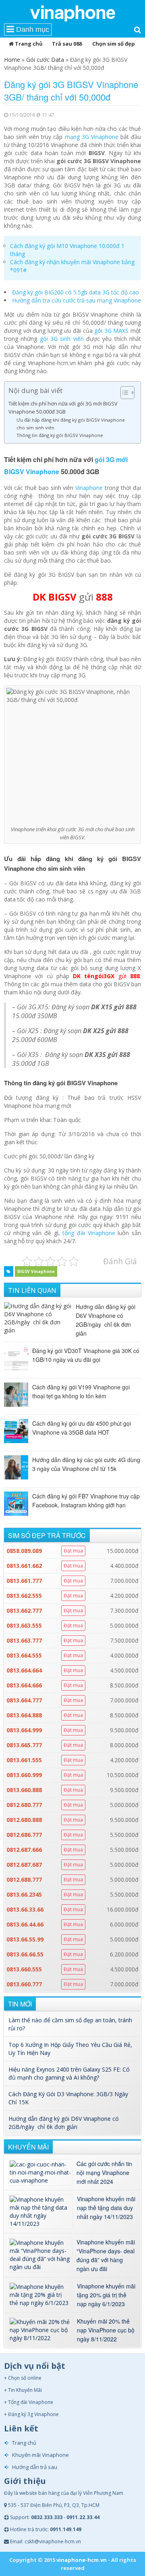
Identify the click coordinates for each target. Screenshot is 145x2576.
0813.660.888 (24, 1790)
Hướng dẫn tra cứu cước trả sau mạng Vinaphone (77, 300)
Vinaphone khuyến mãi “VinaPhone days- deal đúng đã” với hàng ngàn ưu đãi (106, 2255)
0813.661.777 (24, 1581)
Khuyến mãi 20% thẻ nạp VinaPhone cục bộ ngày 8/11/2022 (106, 2330)
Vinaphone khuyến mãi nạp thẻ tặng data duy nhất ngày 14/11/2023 (106, 2208)
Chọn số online (25, 2378)
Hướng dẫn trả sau (35, 2467)
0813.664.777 (24, 1700)
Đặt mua (73, 1551)
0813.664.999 (24, 1730)
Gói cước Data (45, 60)
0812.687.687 (24, 1865)
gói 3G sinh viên (62, 339)
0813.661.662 (24, 1566)
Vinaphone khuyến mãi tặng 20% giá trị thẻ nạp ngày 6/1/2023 (106, 2295)
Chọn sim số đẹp (114, 44)
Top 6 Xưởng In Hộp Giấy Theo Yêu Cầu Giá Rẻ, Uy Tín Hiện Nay (70, 2049)
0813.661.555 (24, 1760)
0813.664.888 (24, 1715)
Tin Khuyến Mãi (25, 2390)
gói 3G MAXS (111, 331)
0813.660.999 (24, 1775)
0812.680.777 (24, 1805)
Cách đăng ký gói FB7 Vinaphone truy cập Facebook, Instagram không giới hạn (86, 1500)
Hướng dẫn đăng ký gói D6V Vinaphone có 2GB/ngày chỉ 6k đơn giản (106, 1320)
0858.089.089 (24, 1551)
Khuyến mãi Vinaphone (40, 2455)
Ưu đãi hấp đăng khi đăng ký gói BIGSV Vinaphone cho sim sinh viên (71, 423)
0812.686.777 (24, 1835)
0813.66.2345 (24, 1894)
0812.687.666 (24, 1850)
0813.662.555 (24, 1596)
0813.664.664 (24, 1670)
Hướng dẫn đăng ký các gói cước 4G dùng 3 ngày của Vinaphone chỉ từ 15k (86, 1464)
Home (12, 60)
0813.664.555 (24, 1655)
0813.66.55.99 (25, 1939)
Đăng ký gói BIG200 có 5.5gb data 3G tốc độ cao (76, 292)
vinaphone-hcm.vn (82, 2560)
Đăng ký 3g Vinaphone (33, 2414)
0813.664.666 (24, 1685)
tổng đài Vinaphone (89, 1233)
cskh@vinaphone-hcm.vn (53, 2541)
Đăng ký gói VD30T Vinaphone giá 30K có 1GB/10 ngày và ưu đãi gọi (86, 1355)
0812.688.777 (24, 1879)
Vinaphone (89, 488)
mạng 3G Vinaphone (92, 137)
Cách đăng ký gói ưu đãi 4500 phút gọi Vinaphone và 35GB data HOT (82, 1428)
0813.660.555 (24, 1969)
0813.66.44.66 (25, 1924)
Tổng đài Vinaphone (31, 2402)
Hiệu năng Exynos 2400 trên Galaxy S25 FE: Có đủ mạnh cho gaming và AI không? (69, 2073)
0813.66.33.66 (25, 1909)
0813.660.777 (24, 1984)
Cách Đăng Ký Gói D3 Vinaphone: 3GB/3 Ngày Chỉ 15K (68, 2098)
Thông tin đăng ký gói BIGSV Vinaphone (60, 435)
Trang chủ (28, 44)
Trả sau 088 (67, 44)
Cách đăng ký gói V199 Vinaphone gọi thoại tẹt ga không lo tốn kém (81, 1391)
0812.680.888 (24, 1820)
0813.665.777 (24, 1745)
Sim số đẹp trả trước (47, 1535)
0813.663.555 (24, 1625)
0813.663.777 (24, 1640)
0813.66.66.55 (25, 1954)
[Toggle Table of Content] (123, 393)
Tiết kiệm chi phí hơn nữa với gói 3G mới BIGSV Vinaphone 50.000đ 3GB (63, 408)
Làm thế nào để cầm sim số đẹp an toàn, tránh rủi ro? (70, 2024)
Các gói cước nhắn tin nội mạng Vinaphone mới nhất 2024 (104, 2173)
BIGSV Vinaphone (36, 1271)
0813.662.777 (24, 1611)
